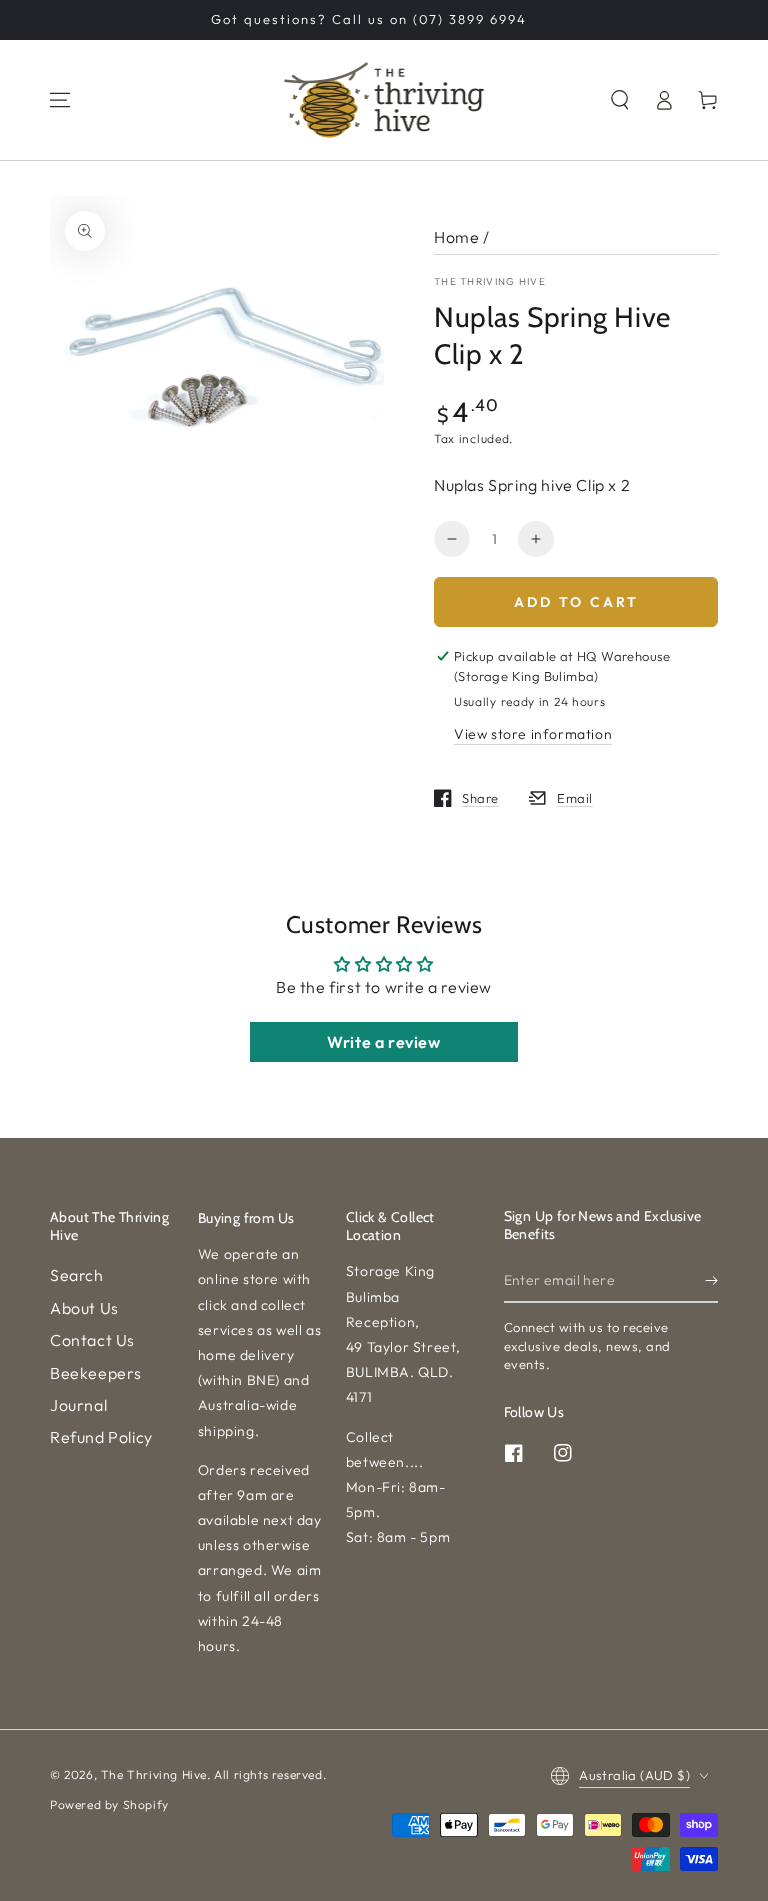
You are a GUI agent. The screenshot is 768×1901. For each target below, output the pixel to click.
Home (456, 237)
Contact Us (92, 1340)
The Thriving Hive (490, 281)
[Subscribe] (711, 1280)
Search (77, 1275)
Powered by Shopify (109, 1804)
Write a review (383, 1042)
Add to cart (576, 602)
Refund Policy (101, 1437)
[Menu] (60, 100)
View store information (533, 734)
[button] (620, 100)
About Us (84, 1308)
